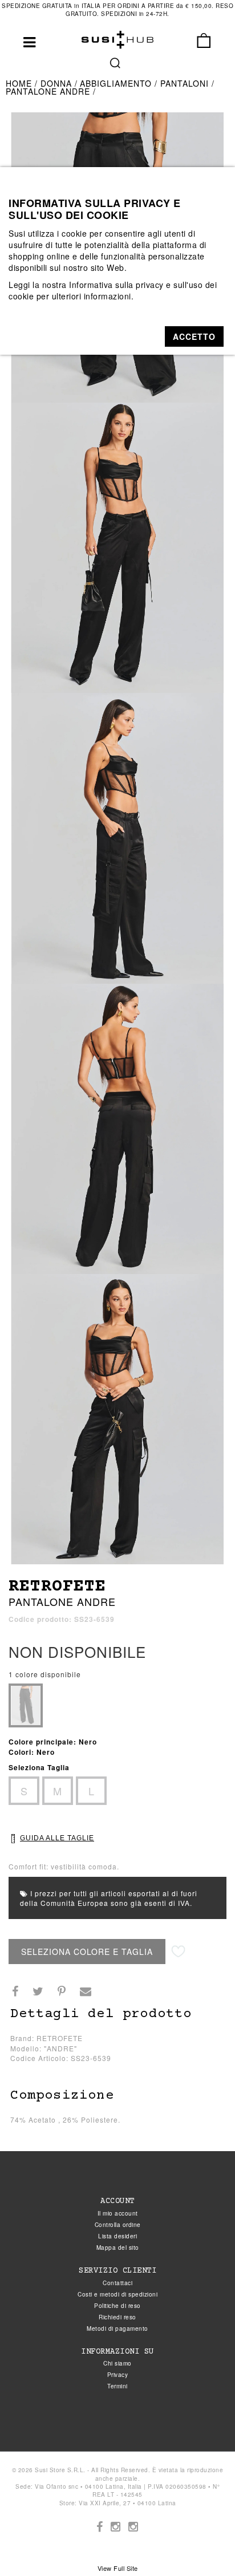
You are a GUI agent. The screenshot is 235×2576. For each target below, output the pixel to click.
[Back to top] (203, 2544)
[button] (194, 336)
